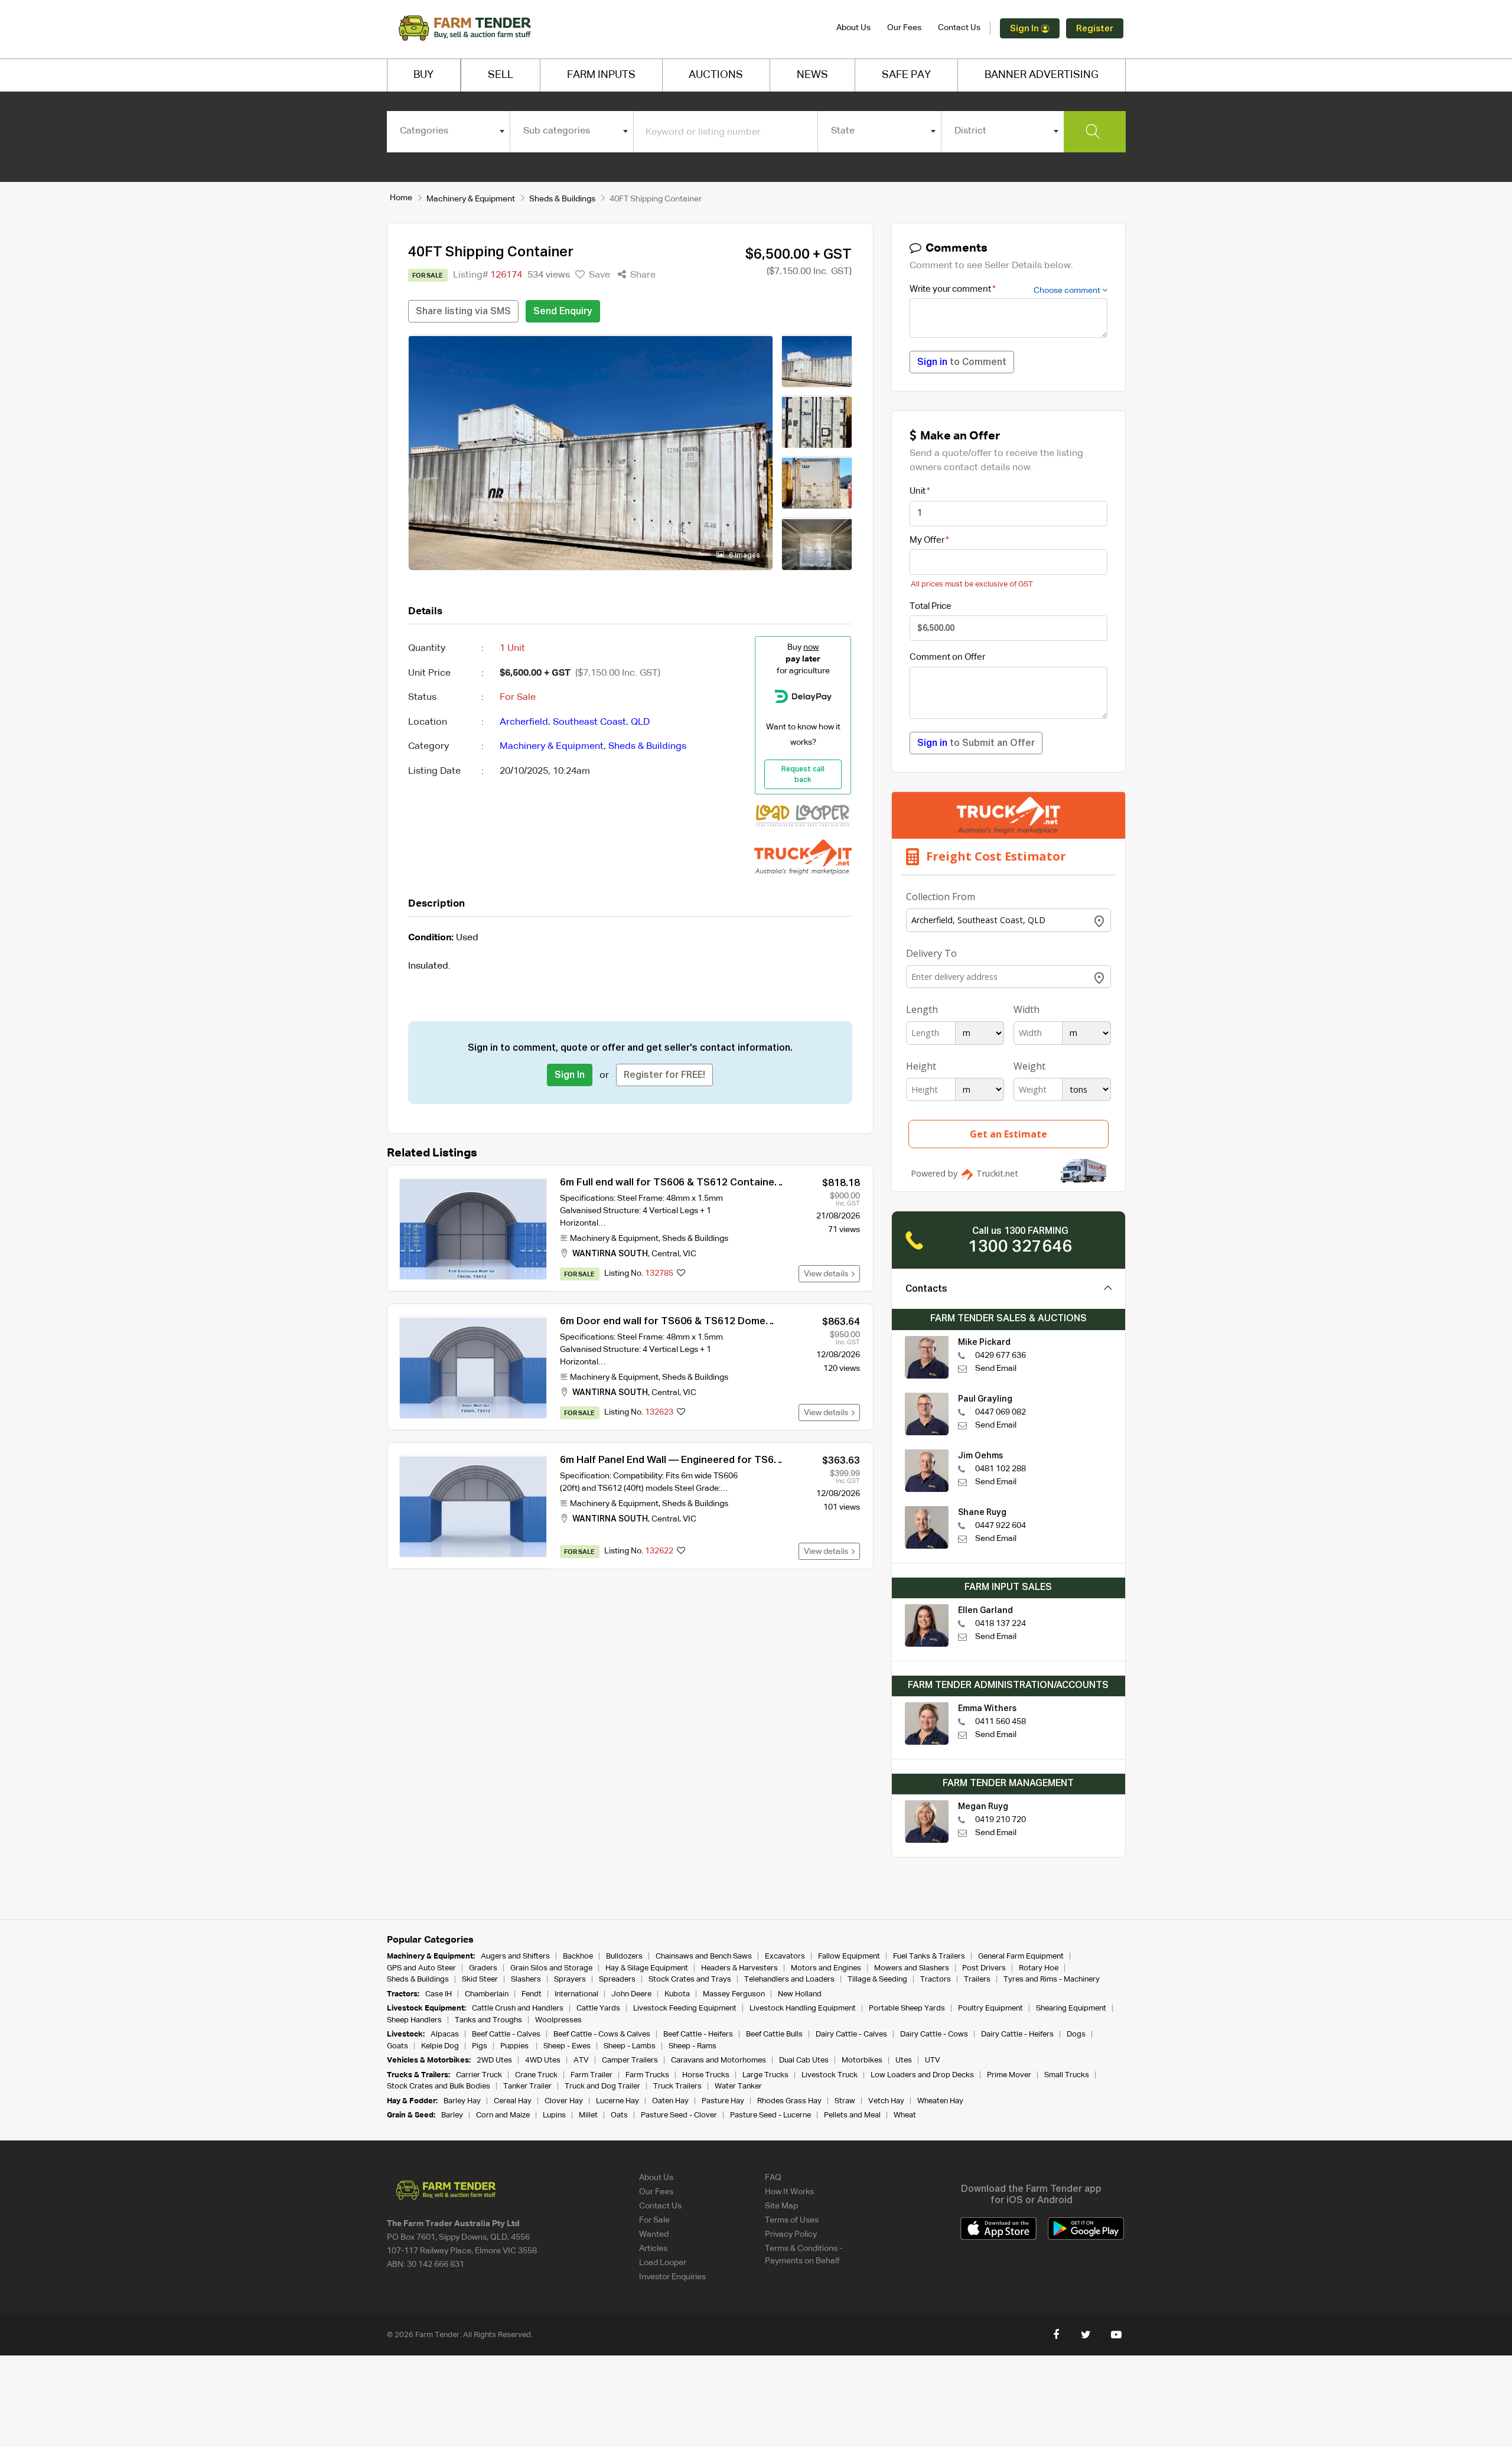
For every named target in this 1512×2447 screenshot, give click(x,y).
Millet (588, 2115)
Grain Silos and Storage (551, 1968)
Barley (452, 2115)
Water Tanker (738, 2086)
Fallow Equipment (849, 1956)
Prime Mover (1009, 2075)
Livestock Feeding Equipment (685, 2008)
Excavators (785, 1956)
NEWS (812, 75)
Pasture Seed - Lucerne (770, 2115)
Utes (904, 2060)
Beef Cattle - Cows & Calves (602, 2034)
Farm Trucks (647, 2075)
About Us (853, 28)
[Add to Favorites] (681, 1274)
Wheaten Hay (940, 2101)
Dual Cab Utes (804, 2060)
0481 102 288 (1001, 1469)
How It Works (789, 2192)
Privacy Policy (791, 2234)
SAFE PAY (906, 75)
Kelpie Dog (440, 2046)
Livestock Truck (830, 2075)
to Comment (962, 363)
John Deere (631, 1994)
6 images (744, 556)
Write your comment (950, 289)
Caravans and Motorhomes (718, 2060)
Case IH (439, 1994)
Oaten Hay (670, 2101)
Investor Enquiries (672, 2277)
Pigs (480, 2046)
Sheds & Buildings (562, 199)
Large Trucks (765, 2075)
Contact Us (959, 28)
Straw (845, 2101)
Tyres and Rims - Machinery (1052, 1980)
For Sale (654, 2220)
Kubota (677, 1994)
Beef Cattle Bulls (774, 2034)
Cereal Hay (513, 2101)
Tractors (936, 1980)
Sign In (1025, 29)
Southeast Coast (589, 722)
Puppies (515, 2046)
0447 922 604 (1001, 1526)
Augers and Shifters (515, 1956)
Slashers (526, 1980)
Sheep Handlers (414, 2020)
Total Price (931, 606)
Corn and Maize (503, 2115)
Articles (653, 2249)
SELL (501, 75)
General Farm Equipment (1021, 1956)
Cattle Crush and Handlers (518, 2008)
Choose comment (1068, 291)
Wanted (654, 2234)
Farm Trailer (592, 2075)
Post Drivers (984, 1968)
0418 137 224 (1001, 1624)
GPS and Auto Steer (421, 1968)
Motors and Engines (826, 1968)
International (576, 1994)
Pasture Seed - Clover (679, 2115)
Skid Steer (480, 1980)
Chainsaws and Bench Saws (704, 1956)
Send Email (996, 1369)
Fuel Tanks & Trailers (929, 1956)
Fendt (532, 1994)
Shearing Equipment (1071, 2008)
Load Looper (663, 2263)
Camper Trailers (630, 2060)
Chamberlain (487, 1994)
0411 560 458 (1001, 1722)
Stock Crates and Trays (690, 1980)
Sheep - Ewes (567, 2046)
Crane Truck (536, 2075)
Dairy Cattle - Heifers (1017, 2034)
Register (1095, 29)
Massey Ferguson (734, 1994)
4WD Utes (543, 2060)
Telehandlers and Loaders (789, 1980)
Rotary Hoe (1039, 1968)
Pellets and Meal (852, 2115)
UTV (933, 2060)
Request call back (803, 775)
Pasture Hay (723, 2101)
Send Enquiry (563, 312)
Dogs (1076, 2034)
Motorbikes (862, 2060)
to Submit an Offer (976, 744)
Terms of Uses (792, 2220)
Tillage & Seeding (877, 1980)
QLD (640, 722)
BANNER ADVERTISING (1042, 75)
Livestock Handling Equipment (803, 2008)
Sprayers (570, 1980)
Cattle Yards (598, 2008)
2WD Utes (494, 2060)
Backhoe (578, 1956)
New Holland (800, 1994)
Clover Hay (564, 2101)
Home (401, 198)
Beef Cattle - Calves (506, 2034)
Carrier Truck (479, 2075)
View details (828, 1274)
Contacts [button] (926, 1289)
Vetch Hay (886, 2101)
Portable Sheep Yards (907, 2008)
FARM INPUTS (601, 75)
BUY (423, 75)
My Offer (927, 540)
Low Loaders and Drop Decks (922, 2075)
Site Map (781, 2206)
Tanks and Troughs (488, 2020)
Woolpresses (558, 2020)
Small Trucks (1067, 2075)
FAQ (773, 2178)
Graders (483, 1968)
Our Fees (904, 28)
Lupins (554, 2115)
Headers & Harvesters (739, 1968)
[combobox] (449, 131)
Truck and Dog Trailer (602, 2086)
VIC (690, 1254)
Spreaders (617, 1980)
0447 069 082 (1001, 1412)
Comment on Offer (947, 657)
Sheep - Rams (693, 2046)
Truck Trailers (677, 2086)
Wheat (905, 2115)
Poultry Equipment (990, 2008)
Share (642, 275)
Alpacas (445, 2034)
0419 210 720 (1001, 1820)
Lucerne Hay (617, 2101)
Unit (918, 491)
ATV (581, 2060)
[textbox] (449, 131)
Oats (619, 2115)
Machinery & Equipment (471, 199)
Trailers (977, 1980)
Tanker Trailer (527, 2086)
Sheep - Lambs (630, 2046)
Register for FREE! (664, 1076)
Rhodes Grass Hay (789, 2101)
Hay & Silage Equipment (647, 1968)
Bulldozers (624, 1956)
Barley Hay (462, 2101)
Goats (397, 2046)
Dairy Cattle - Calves (851, 2034)
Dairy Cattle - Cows (934, 2034)
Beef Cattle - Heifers (698, 2034)
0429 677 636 (1001, 1356)
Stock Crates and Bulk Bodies (439, 2086)
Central (665, 1254)
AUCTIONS (716, 75)
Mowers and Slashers (912, 1968)
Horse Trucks (706, 2075)
